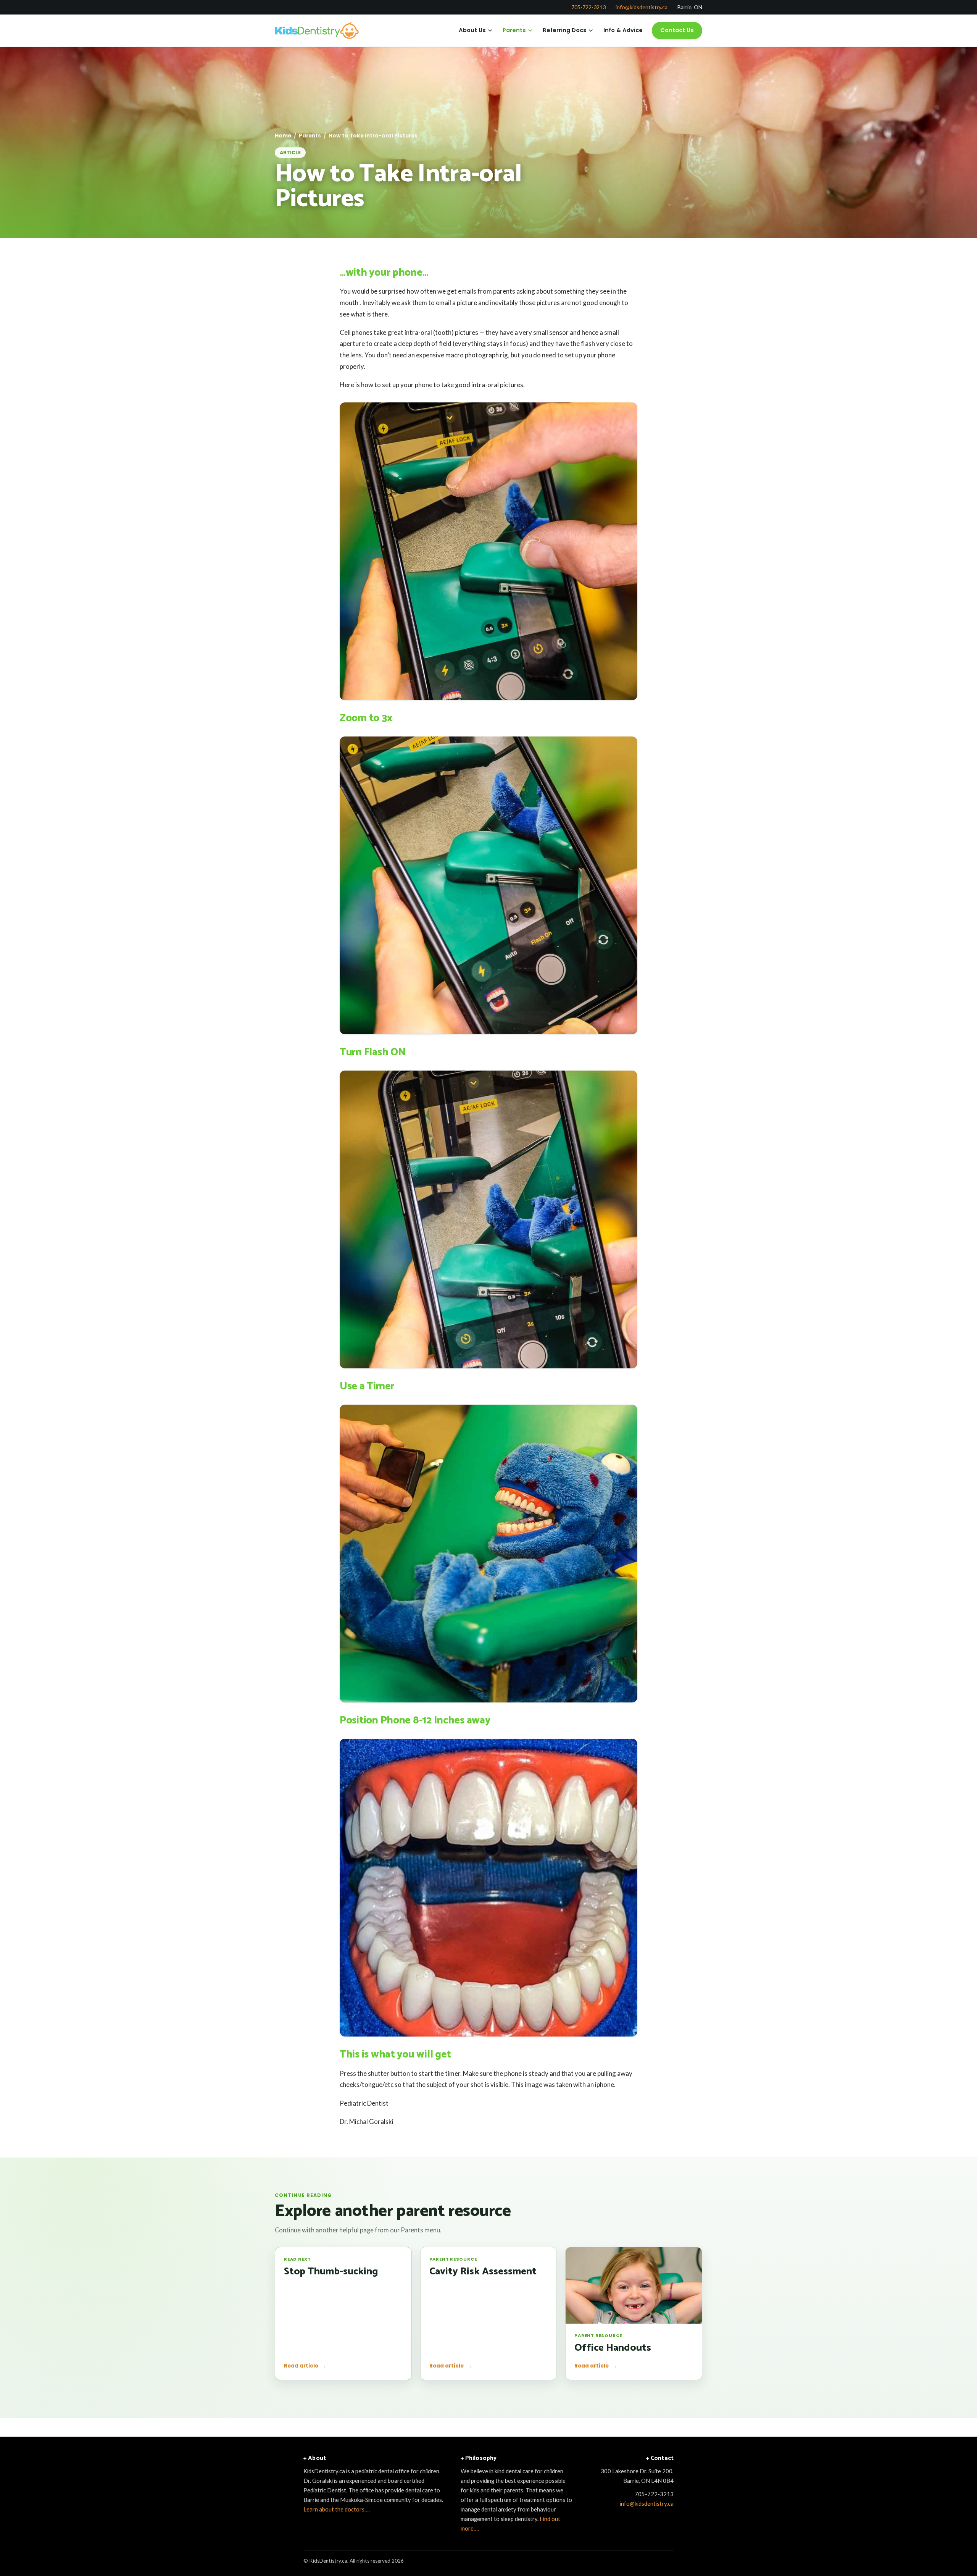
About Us (472, 30)
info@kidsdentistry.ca (642, 7)
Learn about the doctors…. (337, 2509)
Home (283, 136)
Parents (514, 30)
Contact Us (677, 30)
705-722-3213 (588, 7)
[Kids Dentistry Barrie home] (318, 31)
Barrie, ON (690, 7)
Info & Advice (623, 30)
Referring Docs (565, 30)
